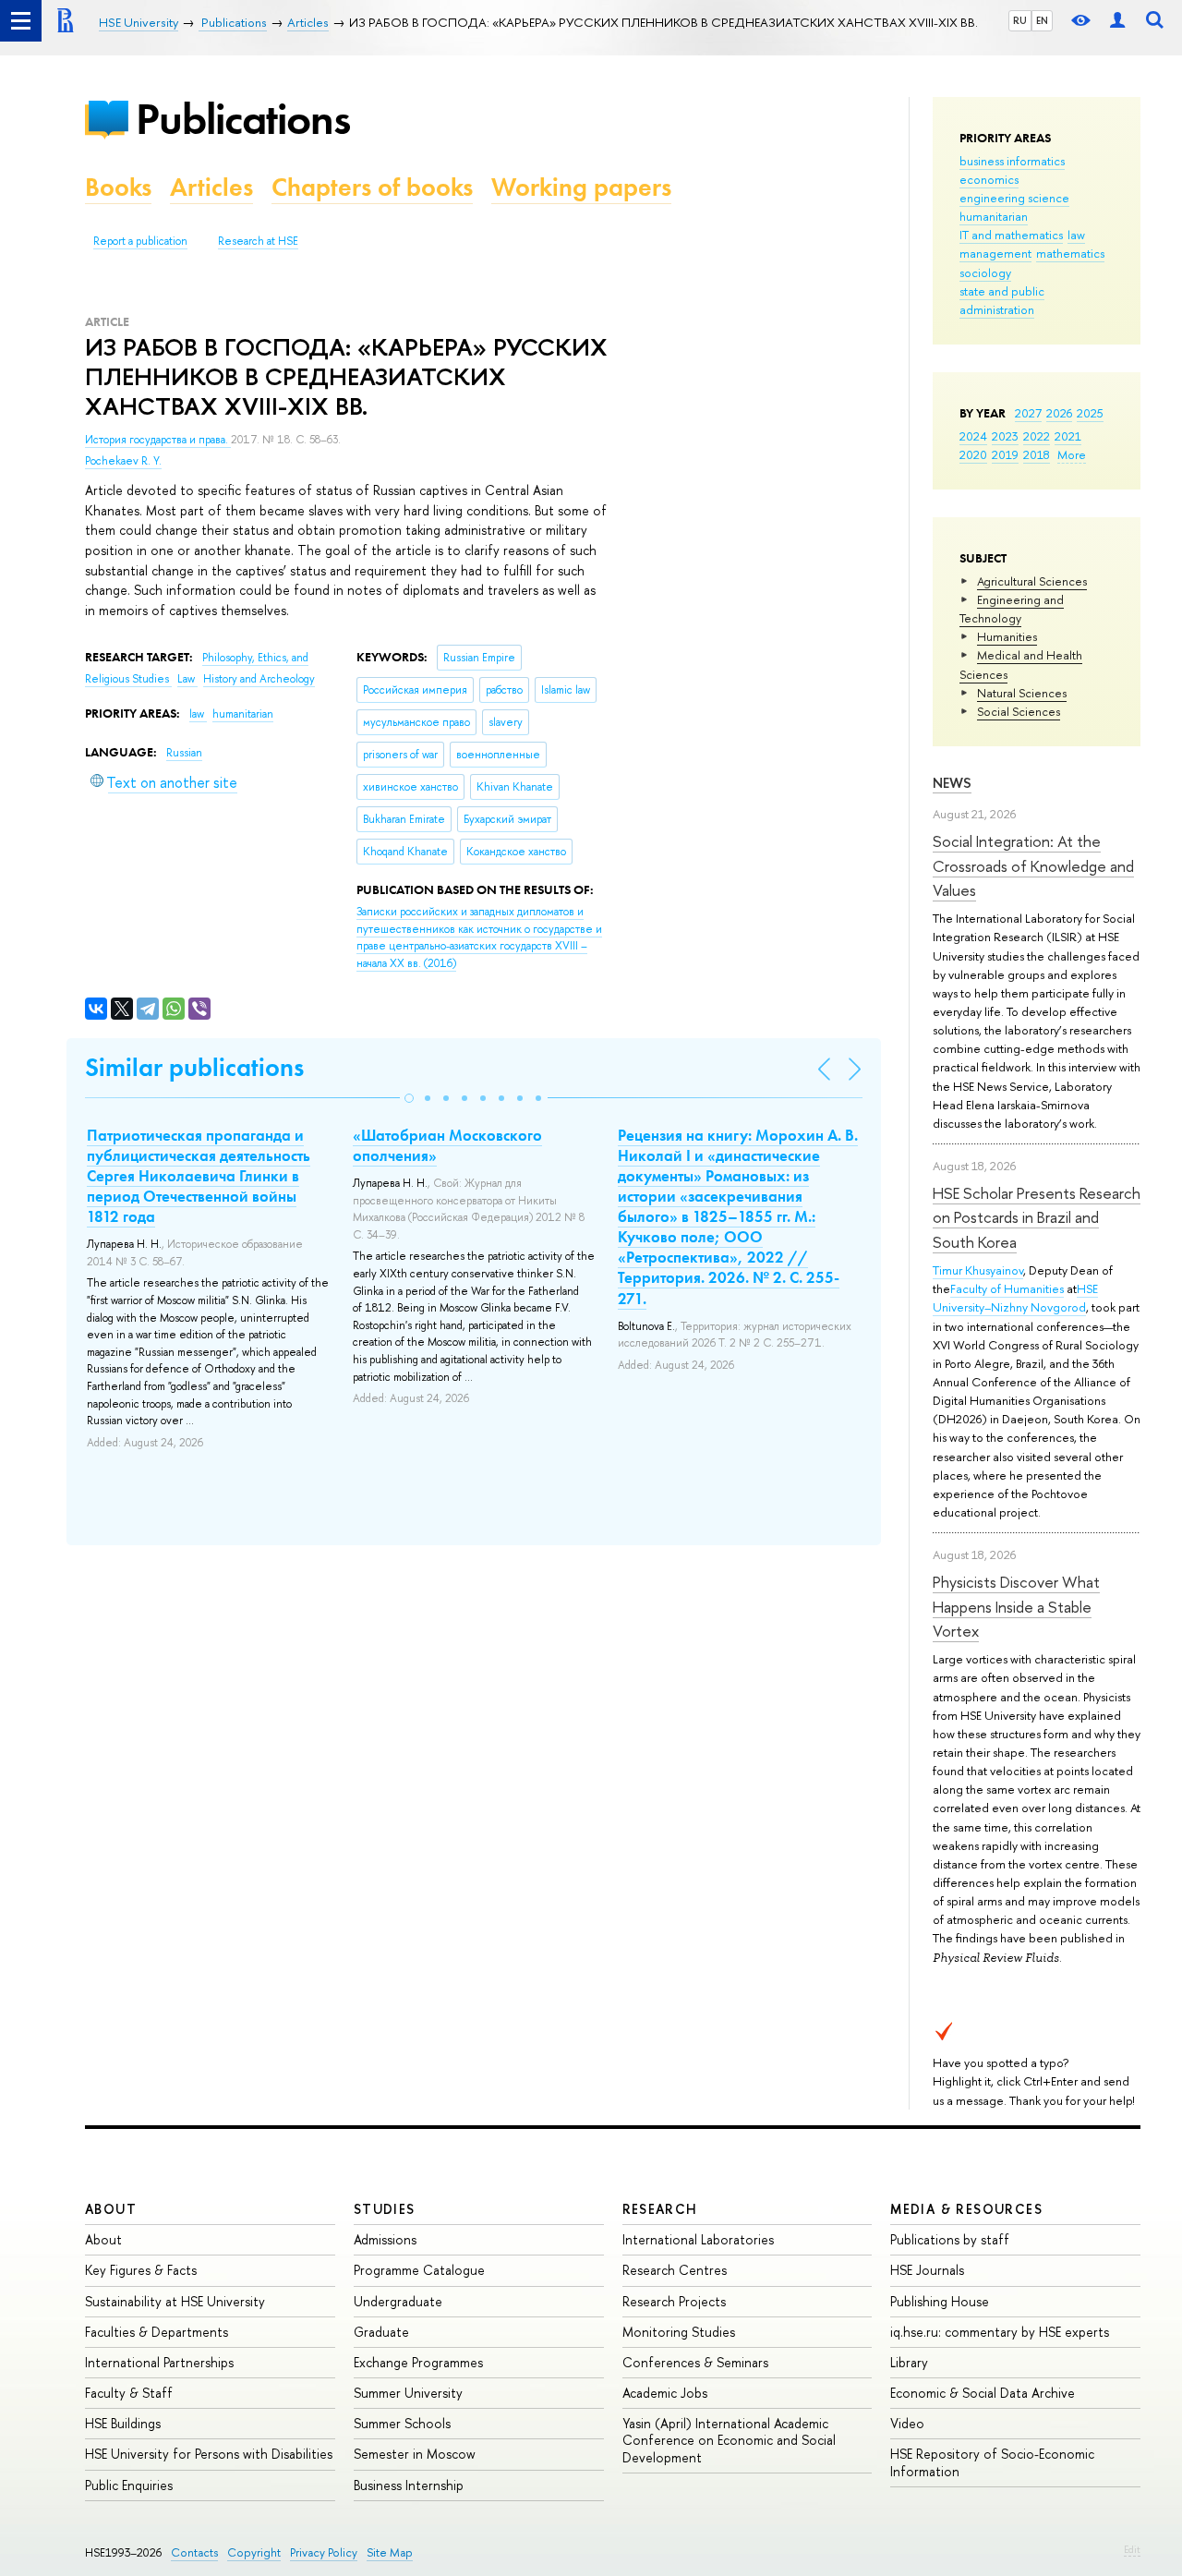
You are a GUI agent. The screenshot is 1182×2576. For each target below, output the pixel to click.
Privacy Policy (324, 2552)
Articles (211, 187)
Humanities (1007, 636)
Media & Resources (966, 2209)
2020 (973, 454)
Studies (385, 2209)
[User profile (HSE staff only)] (1117, 21)
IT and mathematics (1011, 235)
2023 (1005, 436)
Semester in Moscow (415, 2454)
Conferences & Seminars (695, 2362)
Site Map (390, 2552)
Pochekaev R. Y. (123, 461)
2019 (1005, 454)
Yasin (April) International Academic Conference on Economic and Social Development (729, 2440)
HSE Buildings (123, 2423)
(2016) (479, 937)
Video (907, 2423)
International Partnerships (159, 2362)
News (952, 783)
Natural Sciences (1022, 693)
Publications (243, 119)
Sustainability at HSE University (175, 2301)
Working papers (581, 187)
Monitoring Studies (679, 2332)
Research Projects (674, 2301)
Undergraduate (398, 2301)
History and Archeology (259, 679)
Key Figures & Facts (141, 2270)
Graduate (381, 2332)
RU (1020, 20)
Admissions (385, 2239)
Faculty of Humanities (1007, 1288)
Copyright (254, 2552)
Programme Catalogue (419, 2270)
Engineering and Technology (1012, 609)
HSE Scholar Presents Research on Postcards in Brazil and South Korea (1037, 1217)
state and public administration (1002, 300)
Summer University (408, 2393)
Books (118, 187)
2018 (1037, 454)
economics (989, 179)
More (1072, 454)
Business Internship (409, 2485)
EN (1042, 20)
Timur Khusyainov (978, 1270)
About (111, 2209)
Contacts (194, 2552)
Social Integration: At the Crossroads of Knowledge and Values (1033, 865)
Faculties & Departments (157, 2332)
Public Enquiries (129, 2485)
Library (909, 2362)
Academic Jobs (665, 2393)
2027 (1028, 413)
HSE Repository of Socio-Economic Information (992, 2462)
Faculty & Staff (129, 2393)
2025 (1090, 413)
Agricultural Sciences (1032, 581)
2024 (973, 436)
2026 (1059, 413)
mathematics (1070, 253)
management (995, 253)
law (1076, 235)
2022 (1037, 436)
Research (660, 2209)
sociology (985, 272)
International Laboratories (698, 2239)
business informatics (1012, 161)
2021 (1068, 436)
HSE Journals (927, 2270)
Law (187, 679)
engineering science (1014, 198)
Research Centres (675, 2270)
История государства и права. (158, 440)
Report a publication (140, 241)
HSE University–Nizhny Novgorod (1015, 1298)
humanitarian (994, 216)
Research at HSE (258, 241)
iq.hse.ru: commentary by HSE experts (1000, 2332)
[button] (409, 1098)
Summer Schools (402, 2423)
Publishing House (940, 2301)
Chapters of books (372, 187)
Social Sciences (1019, 711)
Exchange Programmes (418, 2362)
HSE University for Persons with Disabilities (209, 2454)
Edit (1132, 2549)
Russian (184, 753)
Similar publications (194, 1067)
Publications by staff (950, 2239)
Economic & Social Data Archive (983, 2393)
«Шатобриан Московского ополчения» (447, 1145)
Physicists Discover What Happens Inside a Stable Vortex (1016, 1606)
